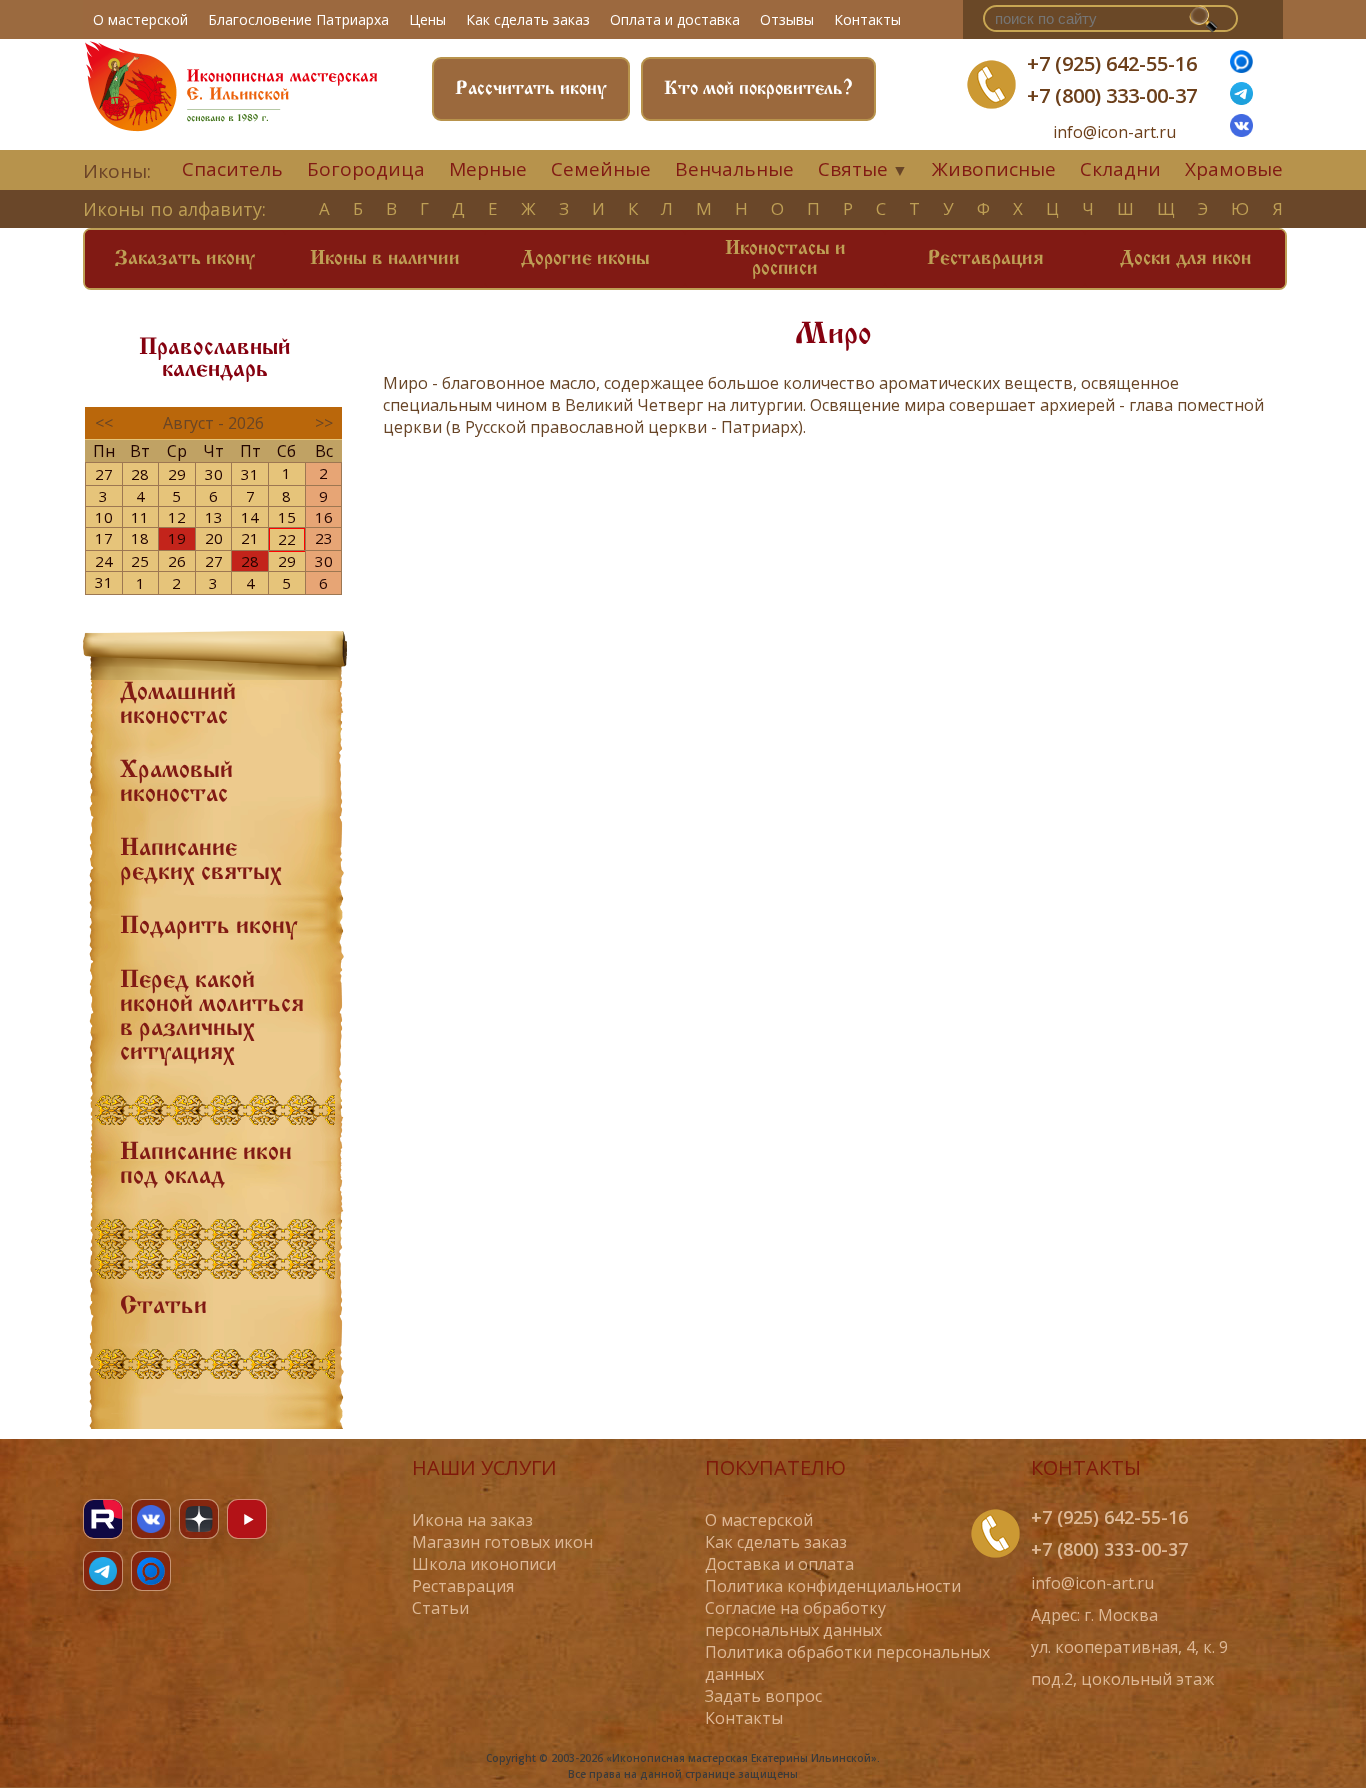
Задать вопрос (763, 1696)
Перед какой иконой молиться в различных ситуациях (212, 1017)
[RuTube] (103, 1519)
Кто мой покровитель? (758, 89)
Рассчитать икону (531, 89)
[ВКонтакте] (1241, 131)
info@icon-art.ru (1114, 132)
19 (177, 538)
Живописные (994, 169)
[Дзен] (199, 1519)
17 (104, 538)
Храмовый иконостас (176, 783)
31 (250, 474)
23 (324, 538)
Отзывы (787, 19)
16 (324, 517)
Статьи (163, 1307)
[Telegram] (103, 1571)
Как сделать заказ (528, 19)
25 (140, 561)
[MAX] (151, 1571)
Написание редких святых (201, 861)
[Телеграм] (1241, 99)
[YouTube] (247, 1519)
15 (287, 517)
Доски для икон (1185, 259)
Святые (853, 169)
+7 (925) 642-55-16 (1112, 63)
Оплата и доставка (675, 19)
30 (214, 474)
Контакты (867, 19)
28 (140, 474)
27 (104, 474)
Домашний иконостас (178, 705)
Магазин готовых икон (502, 1542)
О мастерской (140, 19)
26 (177, 561)
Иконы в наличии (385, 259)
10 (104, 517)
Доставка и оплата (779, 1564)
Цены (427, 19)
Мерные (488, 169)
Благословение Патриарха (298, 19)
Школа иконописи (484, 1564)
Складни (1120, 169)
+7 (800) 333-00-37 (1112, 95)
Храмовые (1234, 169)
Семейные (601, 169)
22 (287, 539)
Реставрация (985, 259)
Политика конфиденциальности (833, 1586)
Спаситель (232, 169)
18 (140, 538)
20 (214, 538)
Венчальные (734, 169)
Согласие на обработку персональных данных (795, 1619)
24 (104, 561)
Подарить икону (208, 927)
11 (140, 517)
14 (250, 517)
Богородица (366, 169)
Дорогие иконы (585, 259)
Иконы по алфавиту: (174, 209)
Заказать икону (185, 259)
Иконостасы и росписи (785, 259)
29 (177, 474)
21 (250, 538)
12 (177, 517)
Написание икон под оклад (206, 1165)
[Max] (1241, 67)
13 (214, 517)
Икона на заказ (472, 1520)
